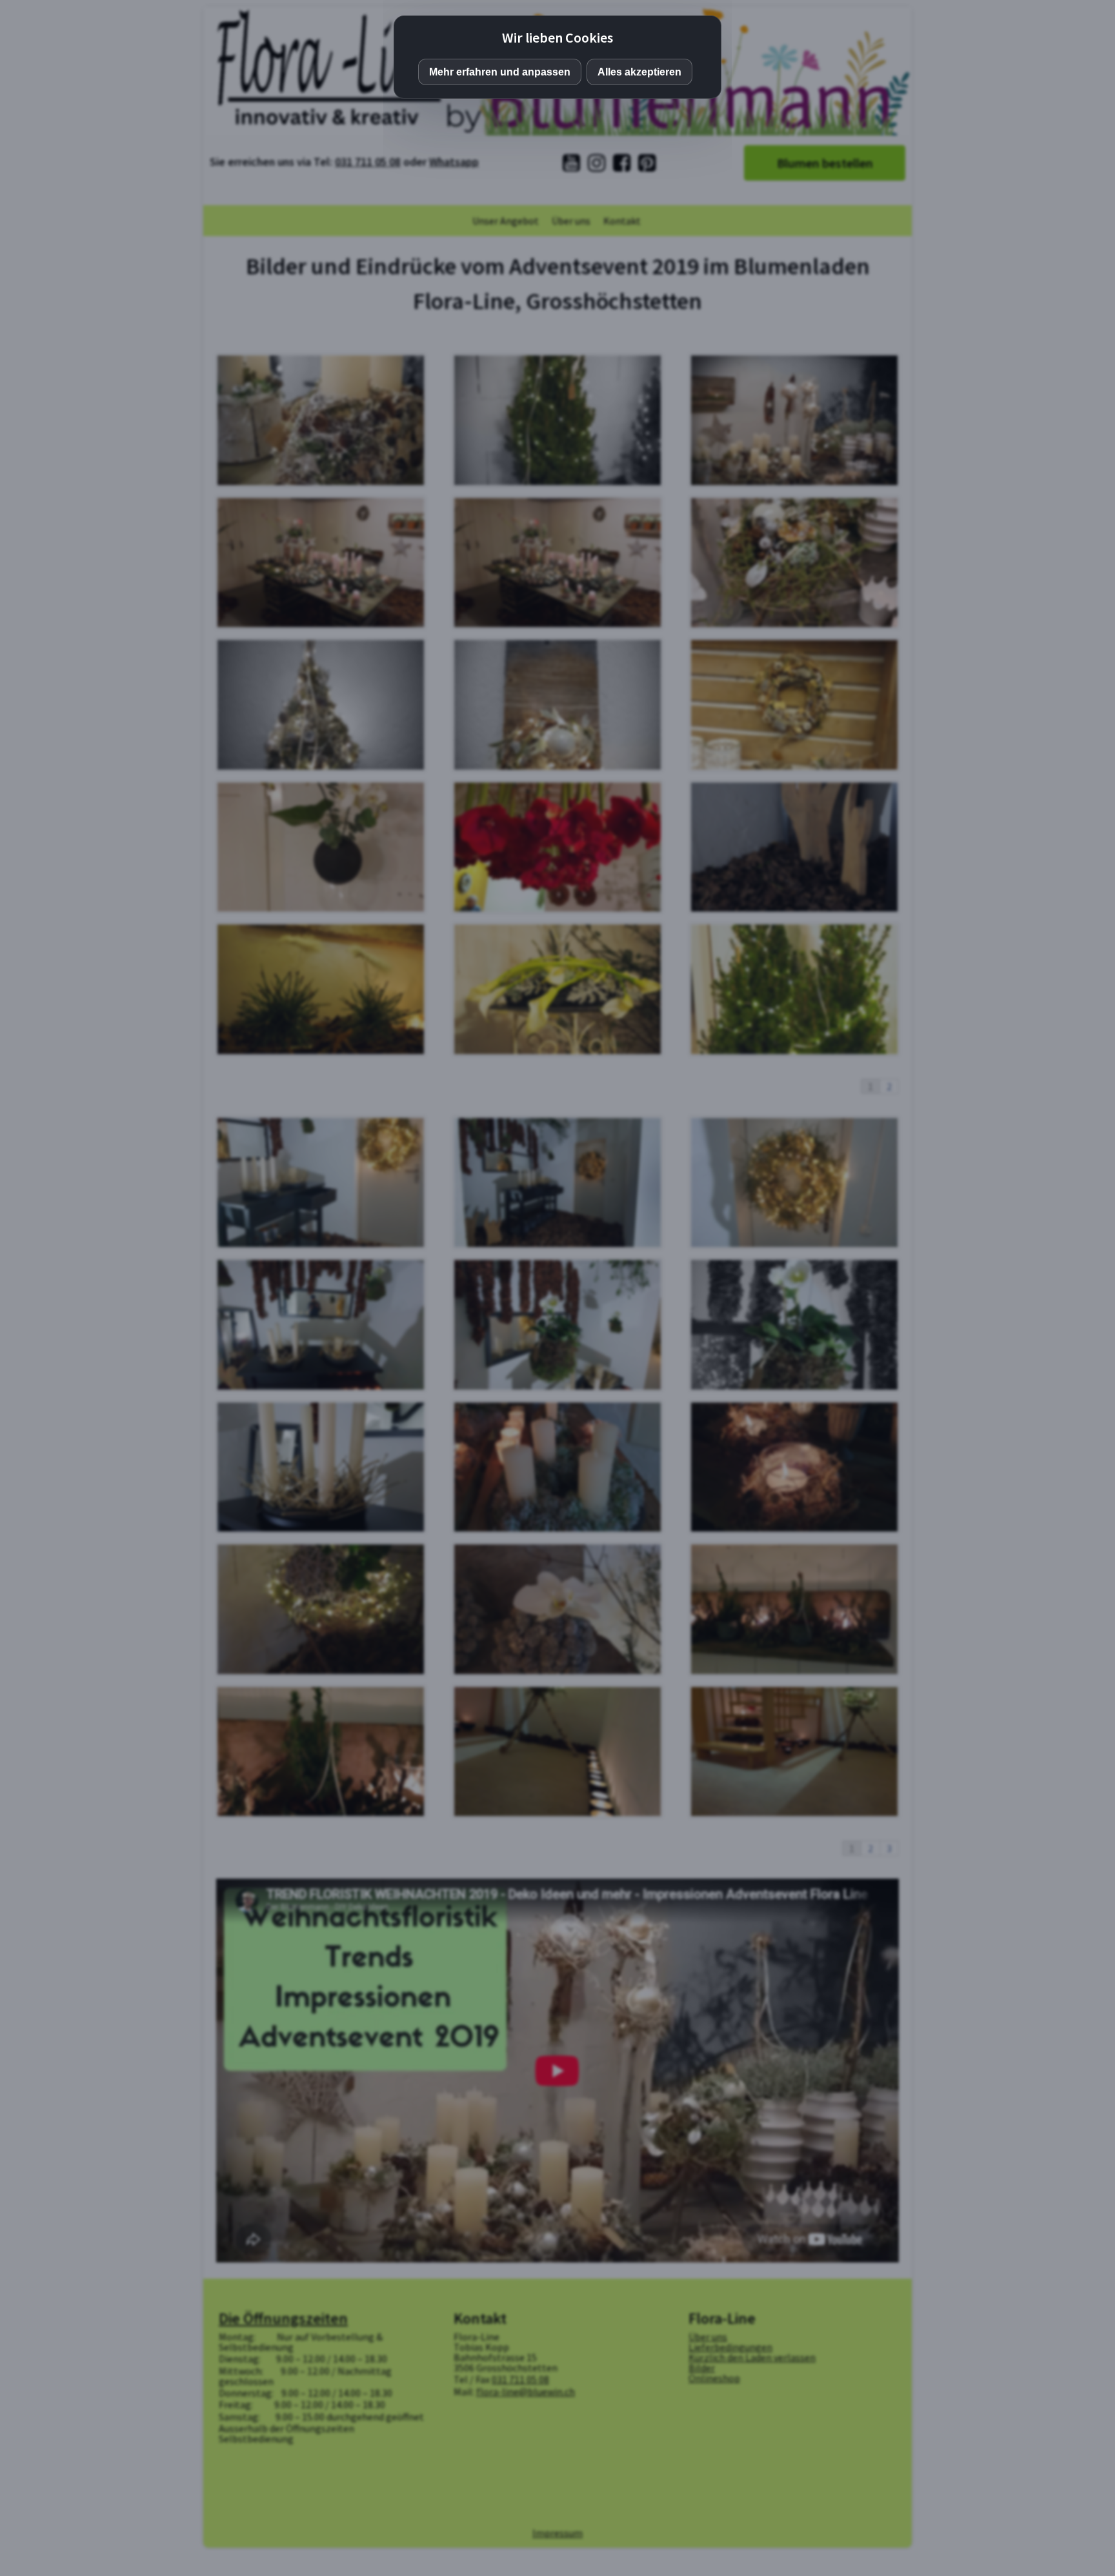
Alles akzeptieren (639, 72)
